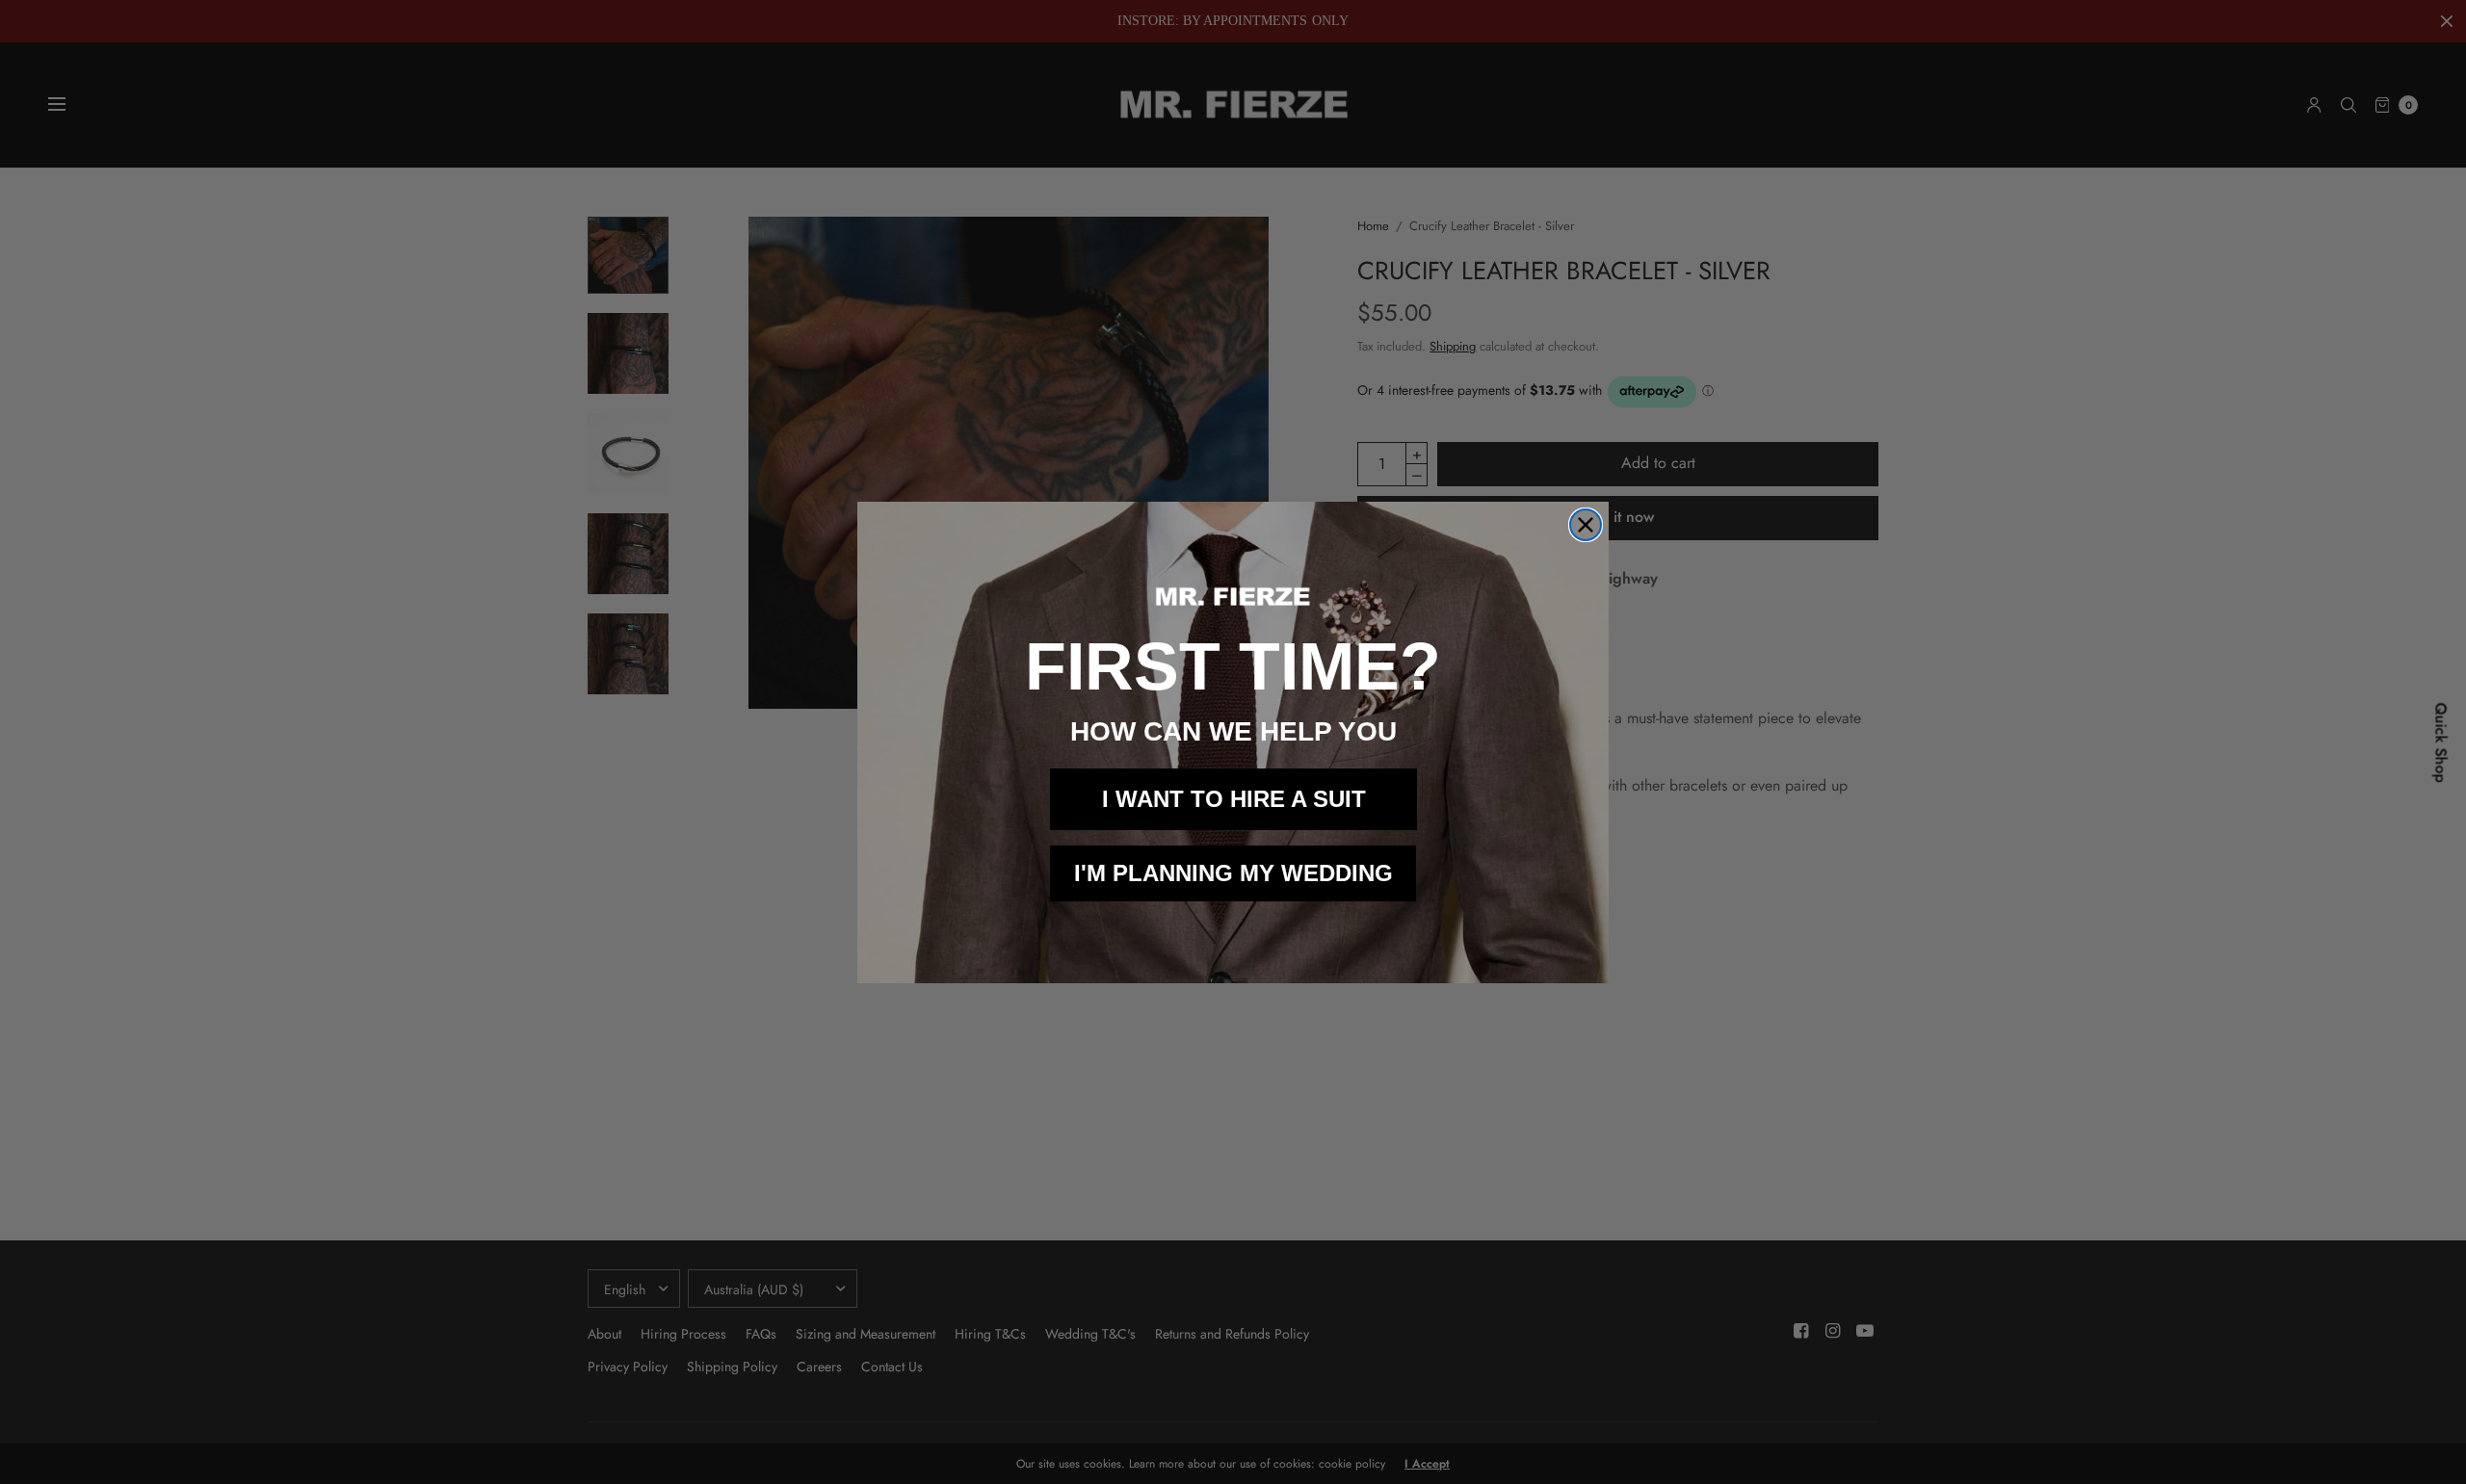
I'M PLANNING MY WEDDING (1233, 873)
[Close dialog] (1586, 525)
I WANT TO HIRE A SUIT (1234, 799)
